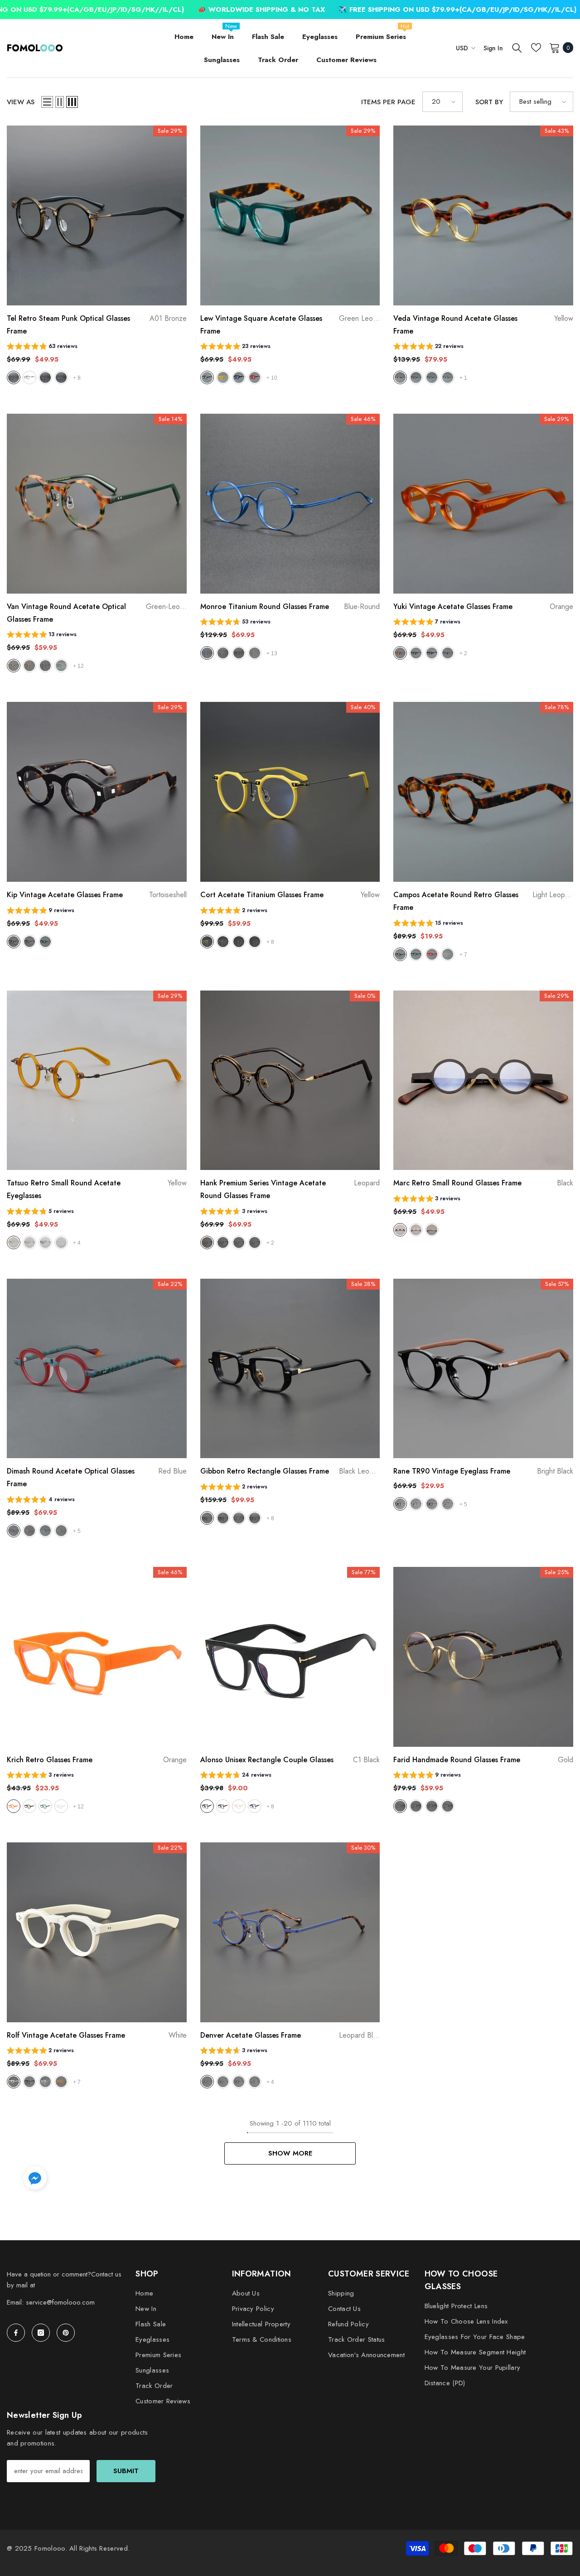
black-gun (432, 1806)
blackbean (29, 1806)
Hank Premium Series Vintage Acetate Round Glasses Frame (290, 1189)
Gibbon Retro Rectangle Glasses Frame (290, 1471)
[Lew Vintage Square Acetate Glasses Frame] (290, 215)
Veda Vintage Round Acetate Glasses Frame (483, 325)
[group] (42, 347)
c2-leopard (223, 1806)
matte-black (223, 1518)
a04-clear (61, 377)
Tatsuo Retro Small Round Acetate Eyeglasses (97, 1189)
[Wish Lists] (536, 48)
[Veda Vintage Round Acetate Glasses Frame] (483, 215)
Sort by (489, 102)
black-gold (255, 1242)
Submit (126, 2471)
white (61, 1806)
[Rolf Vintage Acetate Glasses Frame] (97, 1932)
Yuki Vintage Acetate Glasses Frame (483, 607)
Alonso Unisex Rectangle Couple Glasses (290, 1760)
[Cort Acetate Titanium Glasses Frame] (290, 792)
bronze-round (255, 653)
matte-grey (448, 1504)
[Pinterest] (66, 2333)
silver (432, 1230)
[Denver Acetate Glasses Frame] (290, 1932)
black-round (239, 653)
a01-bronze (14, 377)
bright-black (400, 1504)
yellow (223, 377)
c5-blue (255, 1806)
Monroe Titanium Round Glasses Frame (290, 607)
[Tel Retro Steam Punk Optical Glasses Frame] (97, 215)
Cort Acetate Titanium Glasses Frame (290, 895)
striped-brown (239, 1242)
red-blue (14, 1531)
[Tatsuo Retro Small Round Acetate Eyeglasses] (97, 1080)
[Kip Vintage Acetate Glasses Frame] (97, 792)
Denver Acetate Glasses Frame (290, 2035)
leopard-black (223, 2082)
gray (223, 942)
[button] (47, 102)
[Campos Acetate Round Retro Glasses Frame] (483, 792)
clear (61, 1242)
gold (416, 1230)
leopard (29, 666)
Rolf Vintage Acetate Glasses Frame (97, 2035)
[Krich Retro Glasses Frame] (97, 1657)
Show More (290, 2153)
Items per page (388, 102)
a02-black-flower (29, 377)
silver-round (223, 653)
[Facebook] (16, 2333)
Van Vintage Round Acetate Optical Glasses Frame (97, 613)
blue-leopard (239, 377)
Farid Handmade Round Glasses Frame (483, 1760)
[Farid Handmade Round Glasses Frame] (483, 1657)
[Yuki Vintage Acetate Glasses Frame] (483, 504)
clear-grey (416, 1504)
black (432, 653)
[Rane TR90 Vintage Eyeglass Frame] (483, 1369)
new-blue (239, 1518)
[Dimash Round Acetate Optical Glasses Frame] (97, 1369)
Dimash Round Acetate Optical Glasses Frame (97, 1477)
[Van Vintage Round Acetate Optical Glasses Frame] (97, 504)
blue (448, 377)
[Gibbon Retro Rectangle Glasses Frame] (290, 1369)
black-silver (255, 2082)
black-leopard (207, 1518)
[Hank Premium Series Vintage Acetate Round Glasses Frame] (290, 1080)
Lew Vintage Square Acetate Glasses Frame (290, 325)
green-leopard (207, 377)
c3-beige (239, 1806)
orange (400, 653)
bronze (416, 1806)
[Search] (517, 48)
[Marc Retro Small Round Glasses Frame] (483, 1080)
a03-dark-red (45, 377)
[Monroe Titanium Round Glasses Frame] (290, 504)
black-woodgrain (45, 942)
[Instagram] (41, 2333)
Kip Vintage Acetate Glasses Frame (97, 895)
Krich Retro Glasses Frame (97, 1760)
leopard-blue (207, 2082)
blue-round (207, 653)
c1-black (207, 1806)
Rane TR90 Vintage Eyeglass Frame (483, 1471)
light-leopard (400, 954)
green (432, 377)
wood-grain (61, 666)
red (255, 377)
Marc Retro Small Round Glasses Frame (483, 1183)
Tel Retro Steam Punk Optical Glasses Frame (97, 325)
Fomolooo (50, 2548)
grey (448, 653)
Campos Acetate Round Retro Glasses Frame (483, 901)
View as (21, 102)
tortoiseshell (14, 942)
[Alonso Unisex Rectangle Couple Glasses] (290, 1657)
